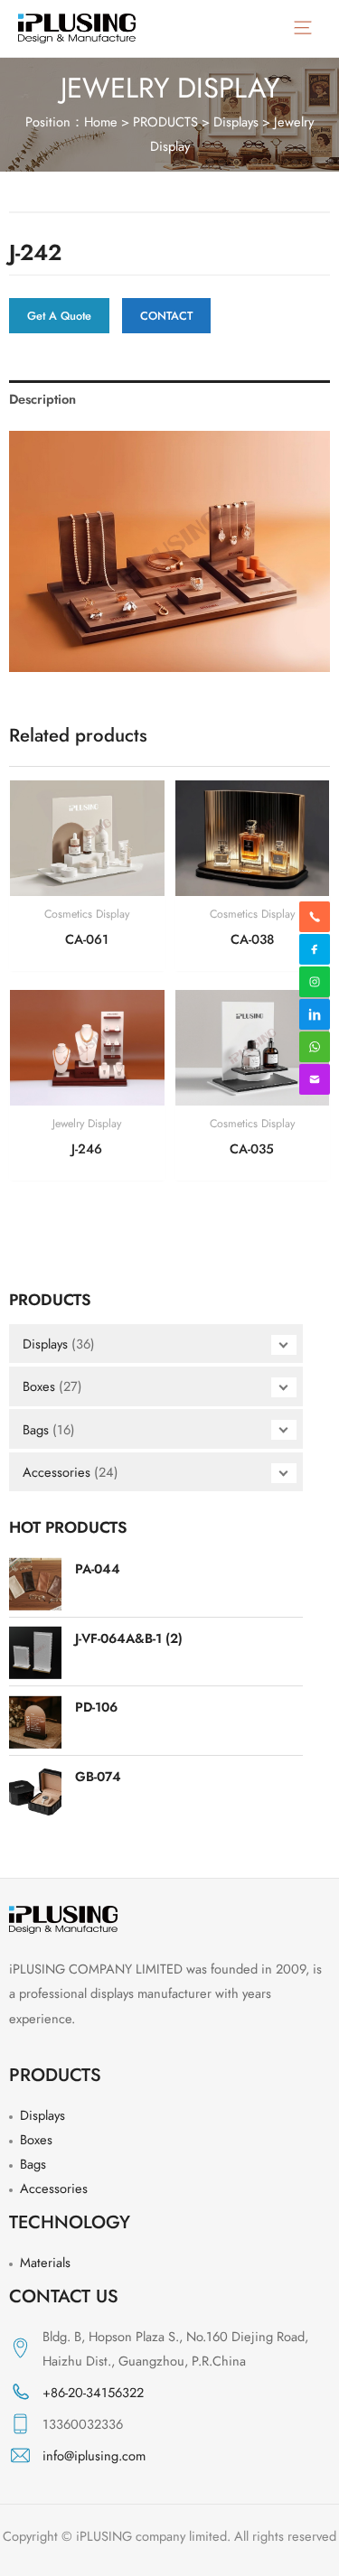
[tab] (169, 399)
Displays (236, 121)
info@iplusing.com (94, 2455)
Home (101, 121)
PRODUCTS (165, 121)
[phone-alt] (315, 917)
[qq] (315, 1014)
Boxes (39, 1386)
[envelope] (315, 1079)
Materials (45, 2262)
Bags (36, 1429)
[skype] (315, 949)
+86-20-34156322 (93, 2392)
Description (42, 399)
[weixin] (315, 1047)
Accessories (56, 1472)
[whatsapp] (315, 982)
